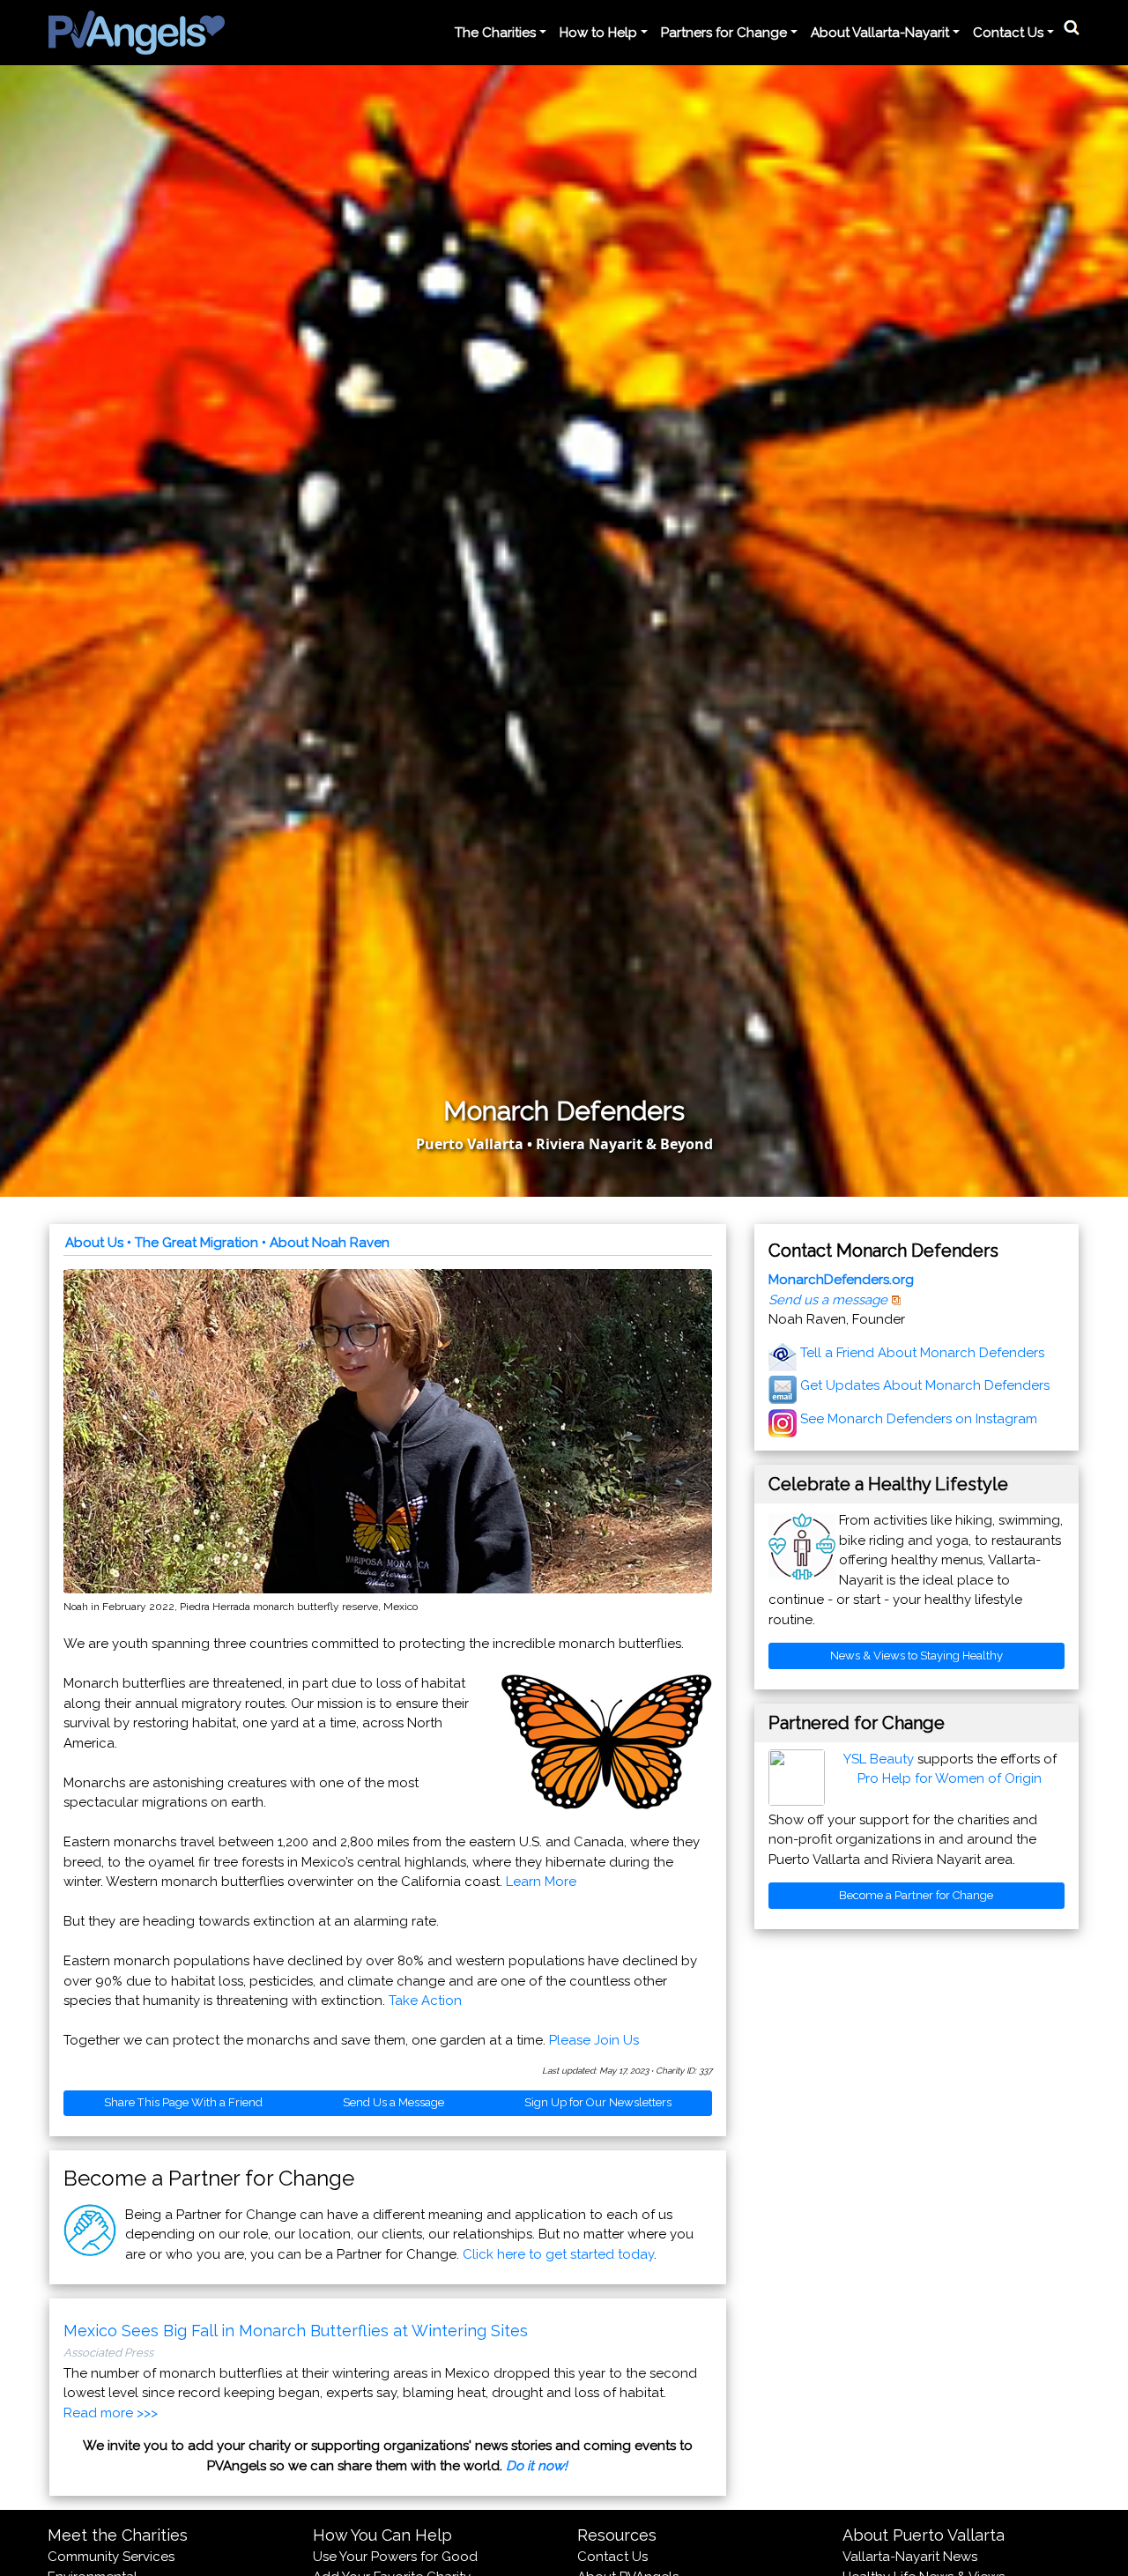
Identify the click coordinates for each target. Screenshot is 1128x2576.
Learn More (541, 1882)
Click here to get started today (558, 2254)
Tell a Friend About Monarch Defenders (922, 1353)
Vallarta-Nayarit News (910, 2557)
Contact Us (612, 2557)
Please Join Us (594, 2040)
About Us (94, 1243)
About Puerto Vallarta (924, 2535)
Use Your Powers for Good (395, 2557)
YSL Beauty (879, 1759)
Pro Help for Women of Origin (950, 1778)
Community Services (111, 2557)
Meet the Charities (118, 2535)
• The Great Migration (193, 1243)
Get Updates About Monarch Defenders (925, 1385)
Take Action (425, 2001)
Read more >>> (111, 2413)
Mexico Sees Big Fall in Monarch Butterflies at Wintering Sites (296, 2331)
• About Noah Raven (326, 1243)
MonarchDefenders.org (841, 1280)
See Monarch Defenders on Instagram (919, 1419)
